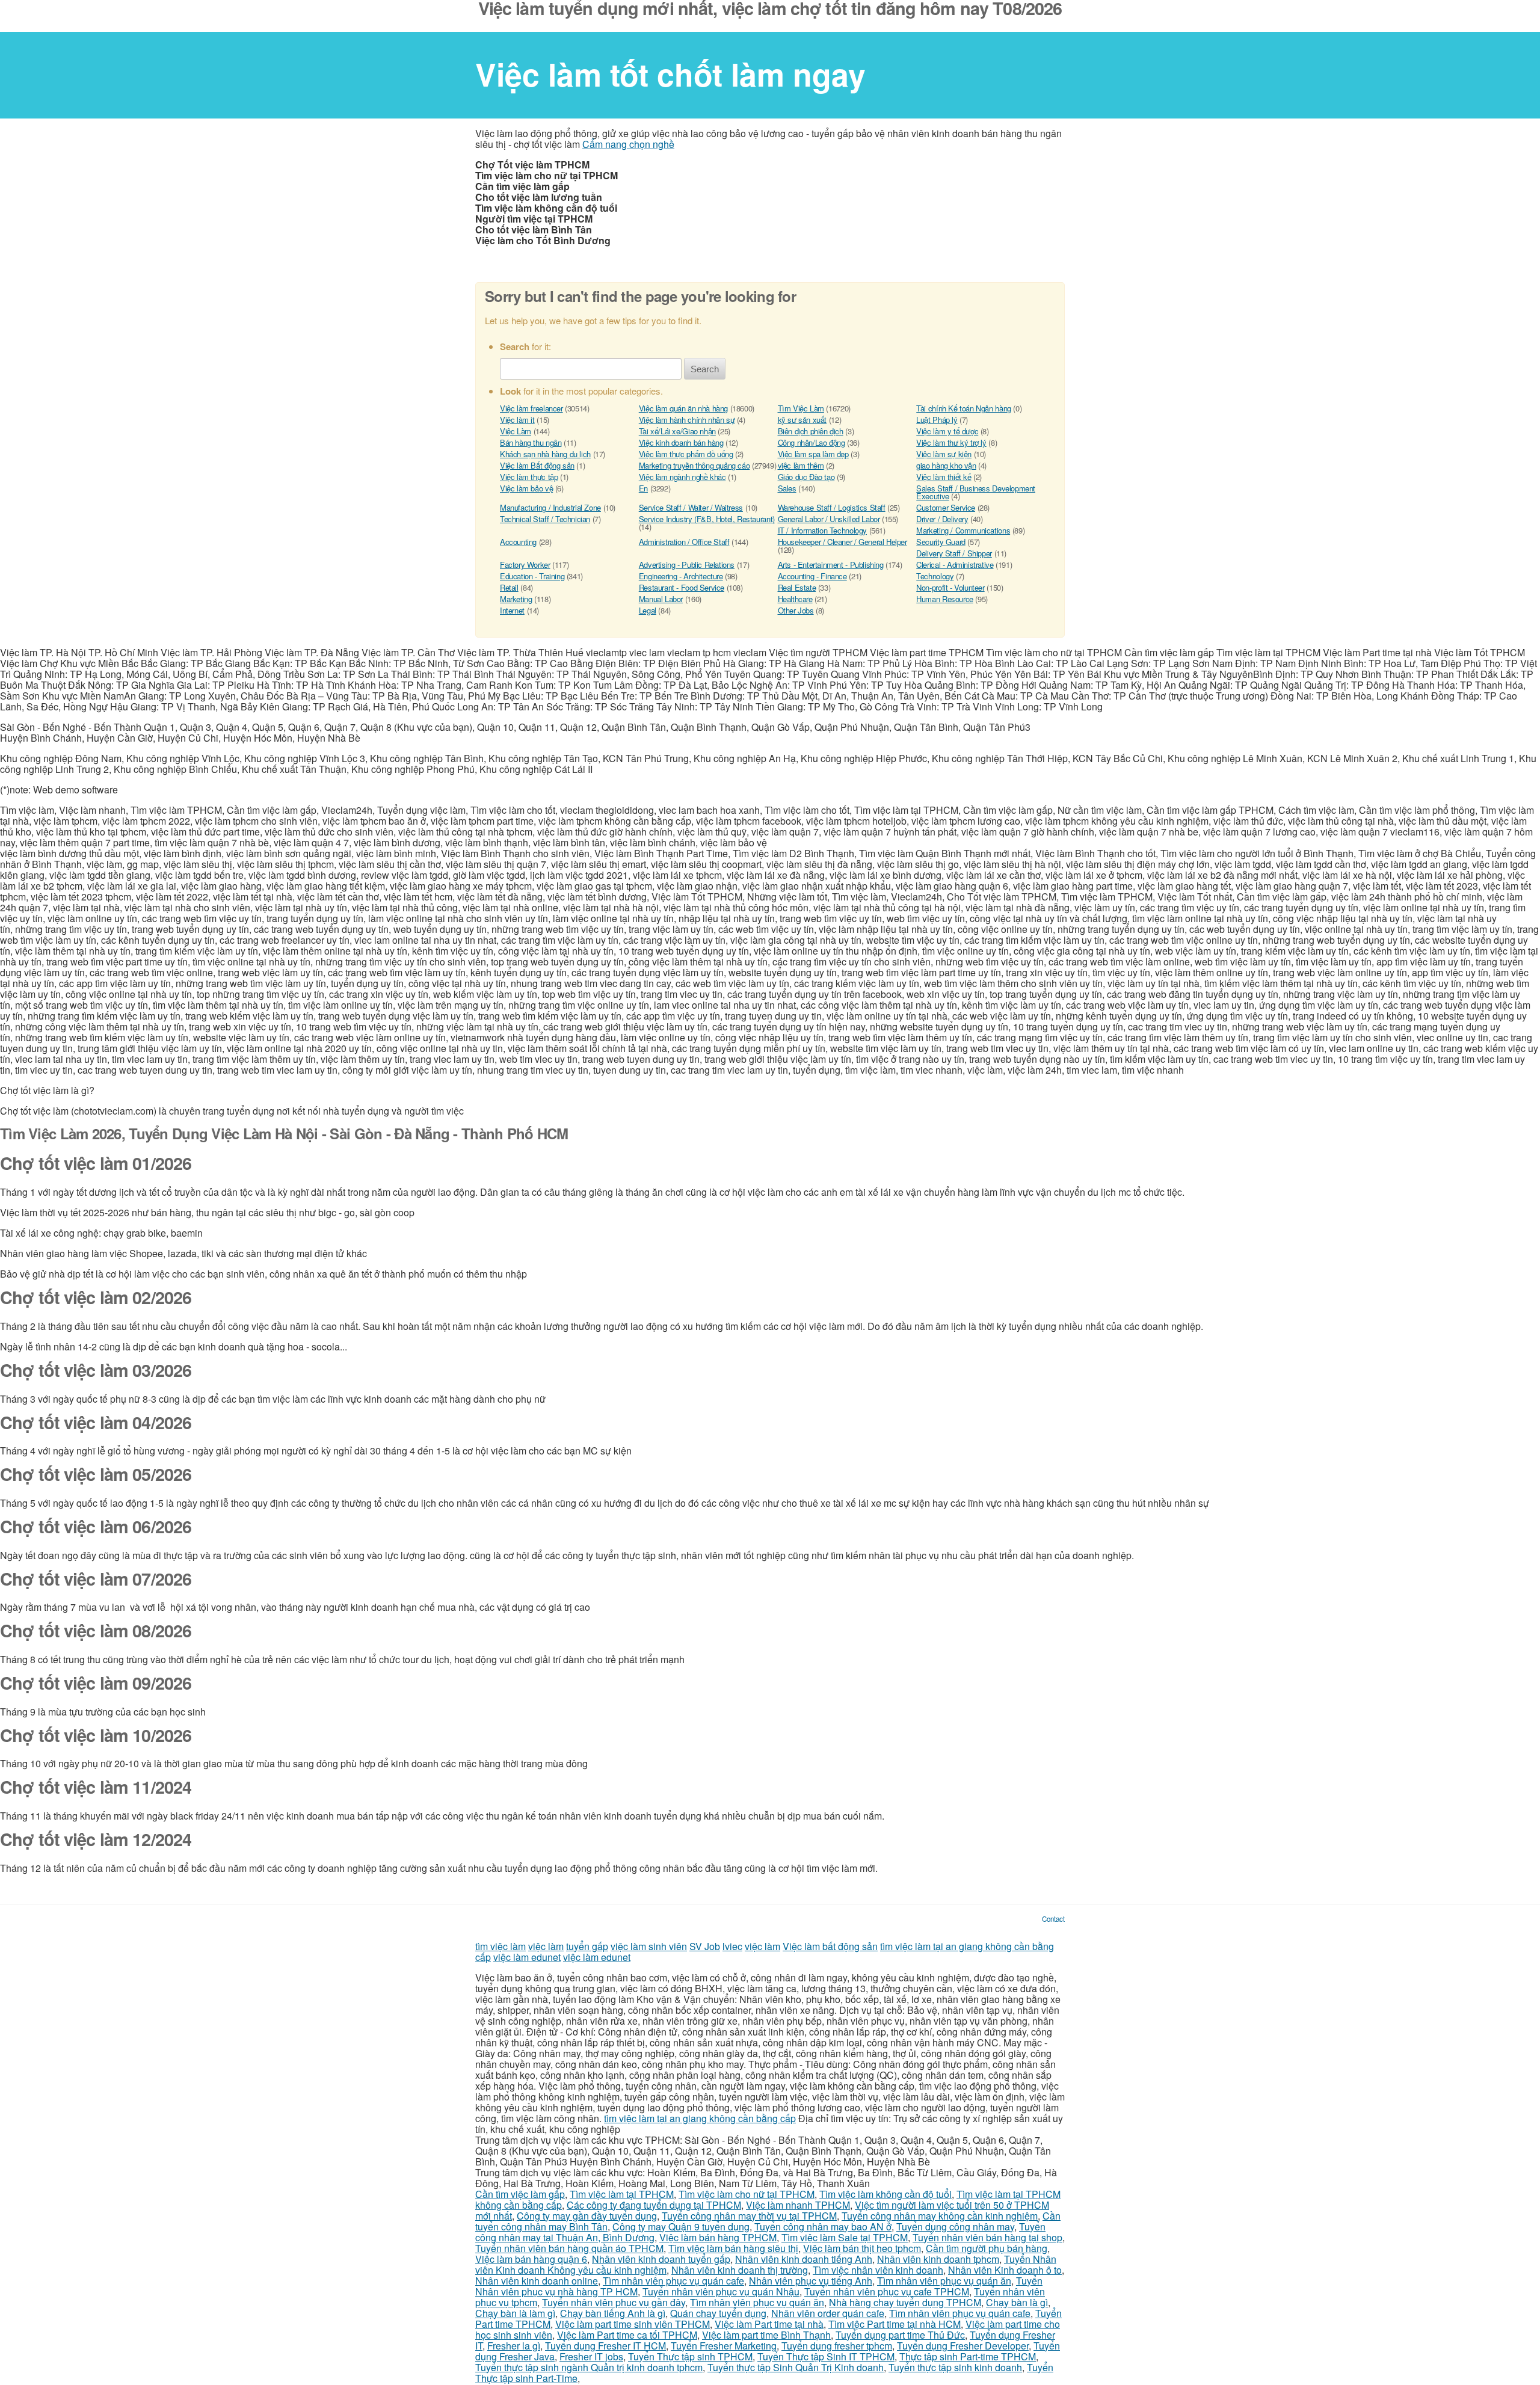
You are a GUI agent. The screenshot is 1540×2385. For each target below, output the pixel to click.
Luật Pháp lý (937, 420)
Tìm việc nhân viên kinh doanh (878, 2270)
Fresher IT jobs (591, 2356)
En (643, 488)
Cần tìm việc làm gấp (520, 2194)
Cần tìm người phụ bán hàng (987, 2248)
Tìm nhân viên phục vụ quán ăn (944, 2281)
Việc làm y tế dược (947, 431)
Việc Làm (516, 431)
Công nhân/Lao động (812, 442)
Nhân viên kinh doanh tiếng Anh (804, 2259)
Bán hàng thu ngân (531, 442)
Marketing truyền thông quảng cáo (695, 465)
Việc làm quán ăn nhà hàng (683, 408)
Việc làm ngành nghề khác (682, 477)
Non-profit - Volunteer (950, 587)
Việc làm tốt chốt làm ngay (670, 74)
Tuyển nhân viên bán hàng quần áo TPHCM (569, 2248)
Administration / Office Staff (684, 542)
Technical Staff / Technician (545, 519)
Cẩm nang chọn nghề (628, 144)
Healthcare (795, 599)
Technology (935, 576)
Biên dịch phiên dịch (811, 431)
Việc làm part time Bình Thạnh (766, 2335)
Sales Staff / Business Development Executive (976, 492)
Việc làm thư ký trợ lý (951, 442)
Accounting (518, 542)
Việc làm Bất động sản (537, 465)
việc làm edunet (527, 1957)
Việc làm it (517, 420)
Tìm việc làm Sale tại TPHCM (845, 2237)
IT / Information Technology (822, 530)
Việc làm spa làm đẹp (813, 454)
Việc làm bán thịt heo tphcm (862, 2248)
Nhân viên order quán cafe (828, 2313)
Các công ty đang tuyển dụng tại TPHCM (654, 2205)
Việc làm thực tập (529, 477)
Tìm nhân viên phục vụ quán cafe (673, 2281)
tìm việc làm (500, 1946)
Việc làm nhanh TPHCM (798, 2205)
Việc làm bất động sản (830, 1946)
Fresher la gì (514, 2346)
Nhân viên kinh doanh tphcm (938, 2259)
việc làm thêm (801, 465)
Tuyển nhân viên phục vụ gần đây (614, 2302)
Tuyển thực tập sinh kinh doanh (955, 2367)
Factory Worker (525, 565)
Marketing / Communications (963, 530)
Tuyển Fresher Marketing (724, 2346)
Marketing (516, 599)
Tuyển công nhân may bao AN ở (823, 2227)
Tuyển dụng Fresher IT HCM (605, 2346)
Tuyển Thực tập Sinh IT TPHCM (826, 2356)
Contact (1053, 1919)
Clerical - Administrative (955, 565)
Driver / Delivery (942, 519)
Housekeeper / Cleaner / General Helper (842, 542)
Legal (648, 610)
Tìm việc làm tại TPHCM (622, 2194)
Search (705, 369)
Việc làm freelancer (531, 408)
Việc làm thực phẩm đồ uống (686, 454)
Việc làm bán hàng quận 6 (531, 2259)
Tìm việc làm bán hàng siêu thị (733, 2248)
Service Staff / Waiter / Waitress (691, 507)
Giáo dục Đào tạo (806, 477)
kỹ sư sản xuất (802, 420)
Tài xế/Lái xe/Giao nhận (677, 431)
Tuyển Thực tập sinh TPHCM (690, 2356)
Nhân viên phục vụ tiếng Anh (811, 2281)
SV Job (705, 1946)
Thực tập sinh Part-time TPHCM (968, 2356)
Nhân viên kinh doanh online (537, 2281)
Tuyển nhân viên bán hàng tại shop (987, 2237)
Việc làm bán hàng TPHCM (718, 2237)
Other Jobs (796, 610)
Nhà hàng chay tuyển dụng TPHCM (905, 2302)
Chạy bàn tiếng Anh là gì (613, 2313)
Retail (509, 587)
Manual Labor (661, 599)
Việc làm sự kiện (944, 454)
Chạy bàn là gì (1017, 2302)
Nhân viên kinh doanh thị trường (740, 2270)
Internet (512, 610)
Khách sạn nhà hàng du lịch (545, 454)
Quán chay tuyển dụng (718, 2313)
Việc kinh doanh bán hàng (681, 442)
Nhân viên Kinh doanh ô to (1005, 2270)
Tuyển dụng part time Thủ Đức (900, 2335)
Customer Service (946, 507)
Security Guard (941, 542)
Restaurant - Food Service (682, 587)
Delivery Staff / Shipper (954, 553)
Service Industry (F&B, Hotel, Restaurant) (707, 519)
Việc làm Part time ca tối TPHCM (627, 2335)
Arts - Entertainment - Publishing (831, 565)
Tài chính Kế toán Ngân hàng (963, 408)
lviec (732, 1946)
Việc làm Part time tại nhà (769, 2324)
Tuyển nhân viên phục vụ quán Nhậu (721, 2291)
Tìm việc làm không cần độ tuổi (885, 2194)
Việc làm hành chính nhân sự (687, 420)
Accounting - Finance (812, 576)
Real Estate (797, 587)
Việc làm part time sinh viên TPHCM (633, 2324)
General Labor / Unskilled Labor (829, 519)
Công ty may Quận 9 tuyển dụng (681, 2227)
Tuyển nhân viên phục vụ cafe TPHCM (887, 2291)
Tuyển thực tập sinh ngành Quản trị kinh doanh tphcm (589, 2367)
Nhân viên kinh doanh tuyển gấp (661, 2259)
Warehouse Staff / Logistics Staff (832, 507)
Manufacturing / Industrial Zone (550, 507)
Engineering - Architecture (681, 576)
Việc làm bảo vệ (526, 488)
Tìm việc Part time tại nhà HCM (895, 2324)
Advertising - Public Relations (687, 565)
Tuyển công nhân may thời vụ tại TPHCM (749, 2216)
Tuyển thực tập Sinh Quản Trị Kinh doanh (796, 2367)
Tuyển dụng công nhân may (955, 2227)
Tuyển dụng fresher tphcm (837, 2346)
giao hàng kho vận (946, 465)
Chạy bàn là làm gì (515, 2313)
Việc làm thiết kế (944, 477)
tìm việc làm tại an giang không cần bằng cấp (700, 2118)
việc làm (546, 1946)
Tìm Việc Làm (801, 408)
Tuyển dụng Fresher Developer (963, 2346)
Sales (787, 488)
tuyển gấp (587, 1946)
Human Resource (945, 599)
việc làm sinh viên (649, 1946)
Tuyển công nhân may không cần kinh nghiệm (940, 2216)
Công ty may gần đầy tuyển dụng (587, 2216)
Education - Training (532, 576)
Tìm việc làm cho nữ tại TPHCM (747, 2194)
